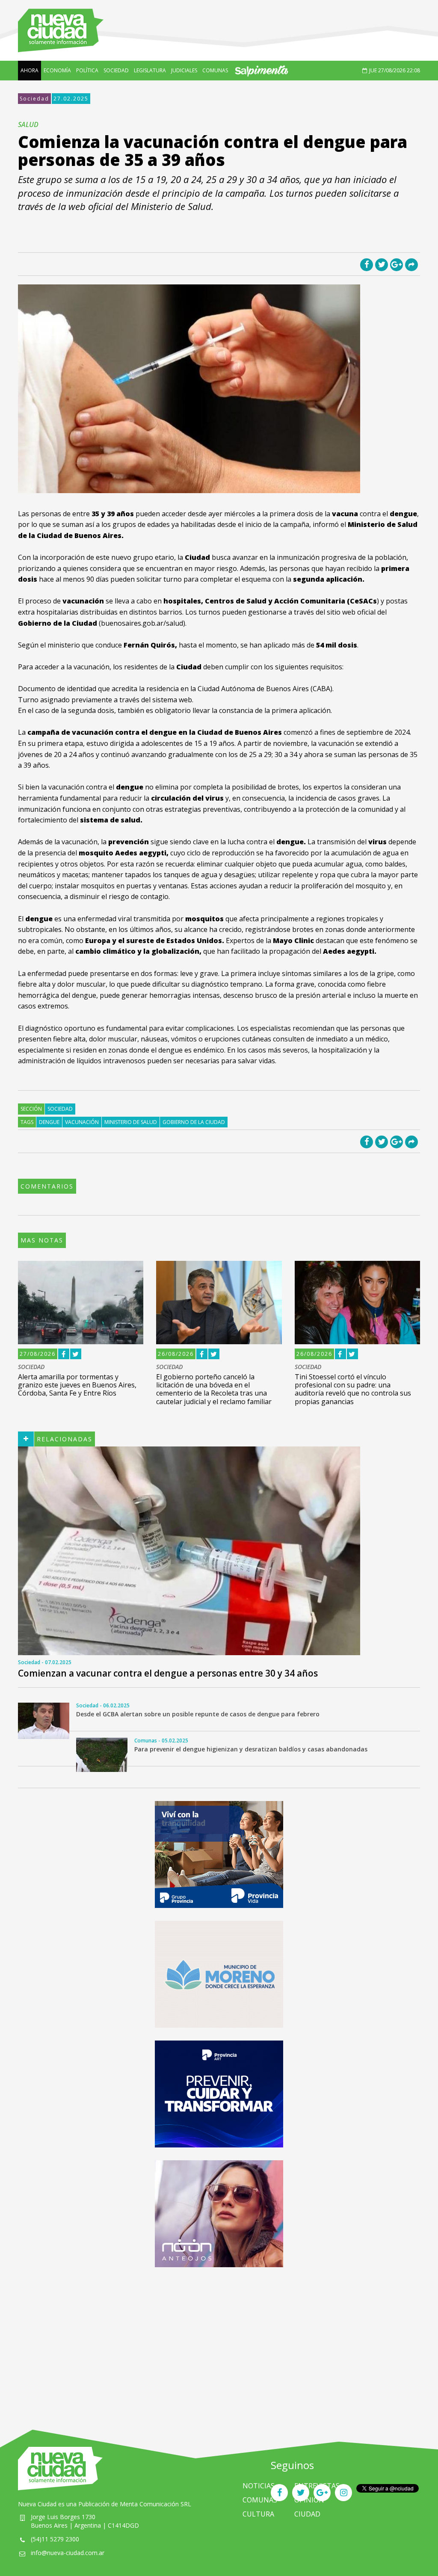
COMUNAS (215, 70)
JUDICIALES (184, 70)
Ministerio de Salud (131, 1122)
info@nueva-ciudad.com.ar (68, 2553)
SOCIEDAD (116, 70)
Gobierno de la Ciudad (194, 1122)
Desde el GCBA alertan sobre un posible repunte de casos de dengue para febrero (198, 1714)
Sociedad (34, 99)
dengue (49, 1122)
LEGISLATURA (150, 70)
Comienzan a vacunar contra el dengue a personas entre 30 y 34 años (168, 1673)
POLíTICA (87, 70)
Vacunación (82, 1122)
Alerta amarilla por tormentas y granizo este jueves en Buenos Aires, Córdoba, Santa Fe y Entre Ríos (77, 1385)
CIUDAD (307, 2514)
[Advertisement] (219, 2340)
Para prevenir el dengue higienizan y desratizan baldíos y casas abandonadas (251, 1749)
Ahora (30, 70)
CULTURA (258, 2514)
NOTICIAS (259, 2486)
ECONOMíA (57, 70)
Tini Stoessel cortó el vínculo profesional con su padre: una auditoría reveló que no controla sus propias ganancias (353, 1389)
